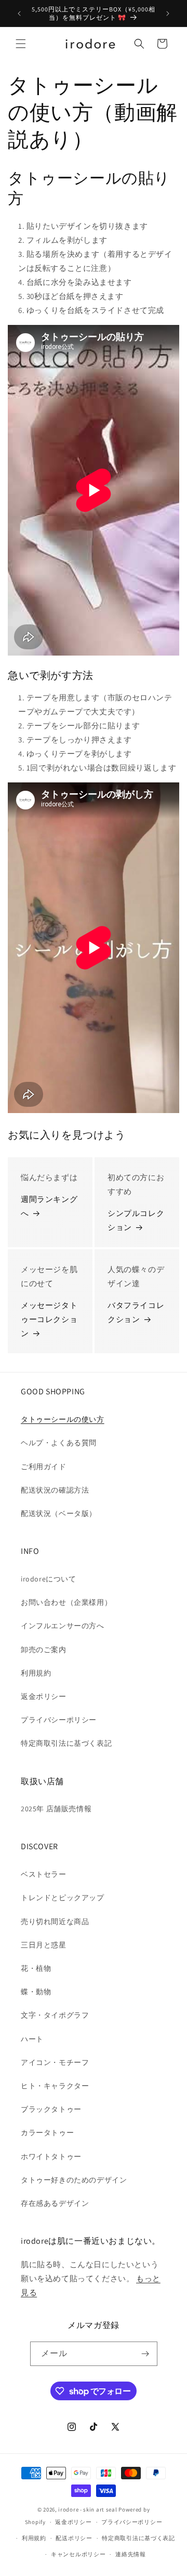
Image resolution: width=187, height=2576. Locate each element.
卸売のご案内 (44, 1650)
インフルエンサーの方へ (63, 1626)
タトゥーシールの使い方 (63, 1419)
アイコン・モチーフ (55, 2062)
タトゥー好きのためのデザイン (74, 2180)
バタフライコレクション (136, 1312)
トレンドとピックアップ (63, 1898)
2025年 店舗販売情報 (56, 1809)
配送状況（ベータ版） (59, 1513)
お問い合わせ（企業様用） (66, 1602)
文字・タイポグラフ (55, 2015)
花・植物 (36, 1968)
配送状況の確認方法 (55, 1490)
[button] (21, 44)
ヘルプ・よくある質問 (59, 1443)
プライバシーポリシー (59, 1720)
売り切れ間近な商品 (55, 1921)
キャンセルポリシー (78, 2554)
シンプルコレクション (136, 1220)
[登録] (145, 2354)
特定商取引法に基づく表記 (66, 1743)
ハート (32, 2039)
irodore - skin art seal (88, 2509)
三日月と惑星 (44, 1945)
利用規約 (36, 1673)
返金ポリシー (44, 1696)
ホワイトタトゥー (51, 2156)
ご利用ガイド (44, 1467)
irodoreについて (49, 1579)
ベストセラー (44, 1874)
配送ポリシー (74, 2538)
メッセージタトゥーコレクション (49, 1319)
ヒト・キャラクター (55, 2086)
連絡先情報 (131, 2554)
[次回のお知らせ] (168, 14)
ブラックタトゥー (51, 2109)
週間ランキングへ (49, 1206)
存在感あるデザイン (55, 2203)
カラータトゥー (47, 2133)
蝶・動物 (36, 1992)
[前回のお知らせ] (19, 14)
